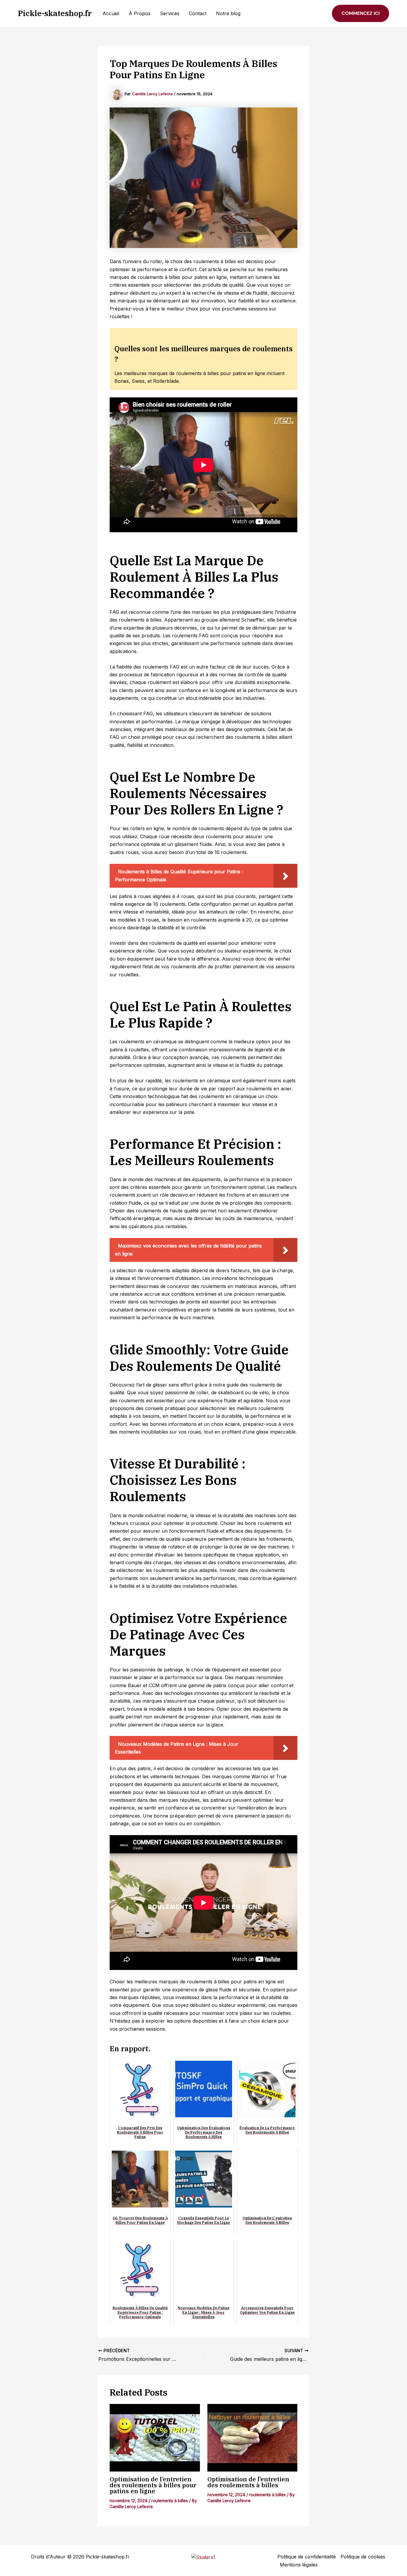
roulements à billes (170, 2501)
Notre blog (228, 13)
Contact (198, 13)
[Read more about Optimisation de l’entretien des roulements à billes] (253, 2438)
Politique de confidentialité (307, 2557)
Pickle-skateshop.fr (55, 13)
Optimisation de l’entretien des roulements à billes (248, 2482)
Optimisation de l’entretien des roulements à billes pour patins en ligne (153, 2485)
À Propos (140, 13)
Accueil (111, 13)
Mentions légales (299, 2565)
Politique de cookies (363, 2557)
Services (170, 13)
